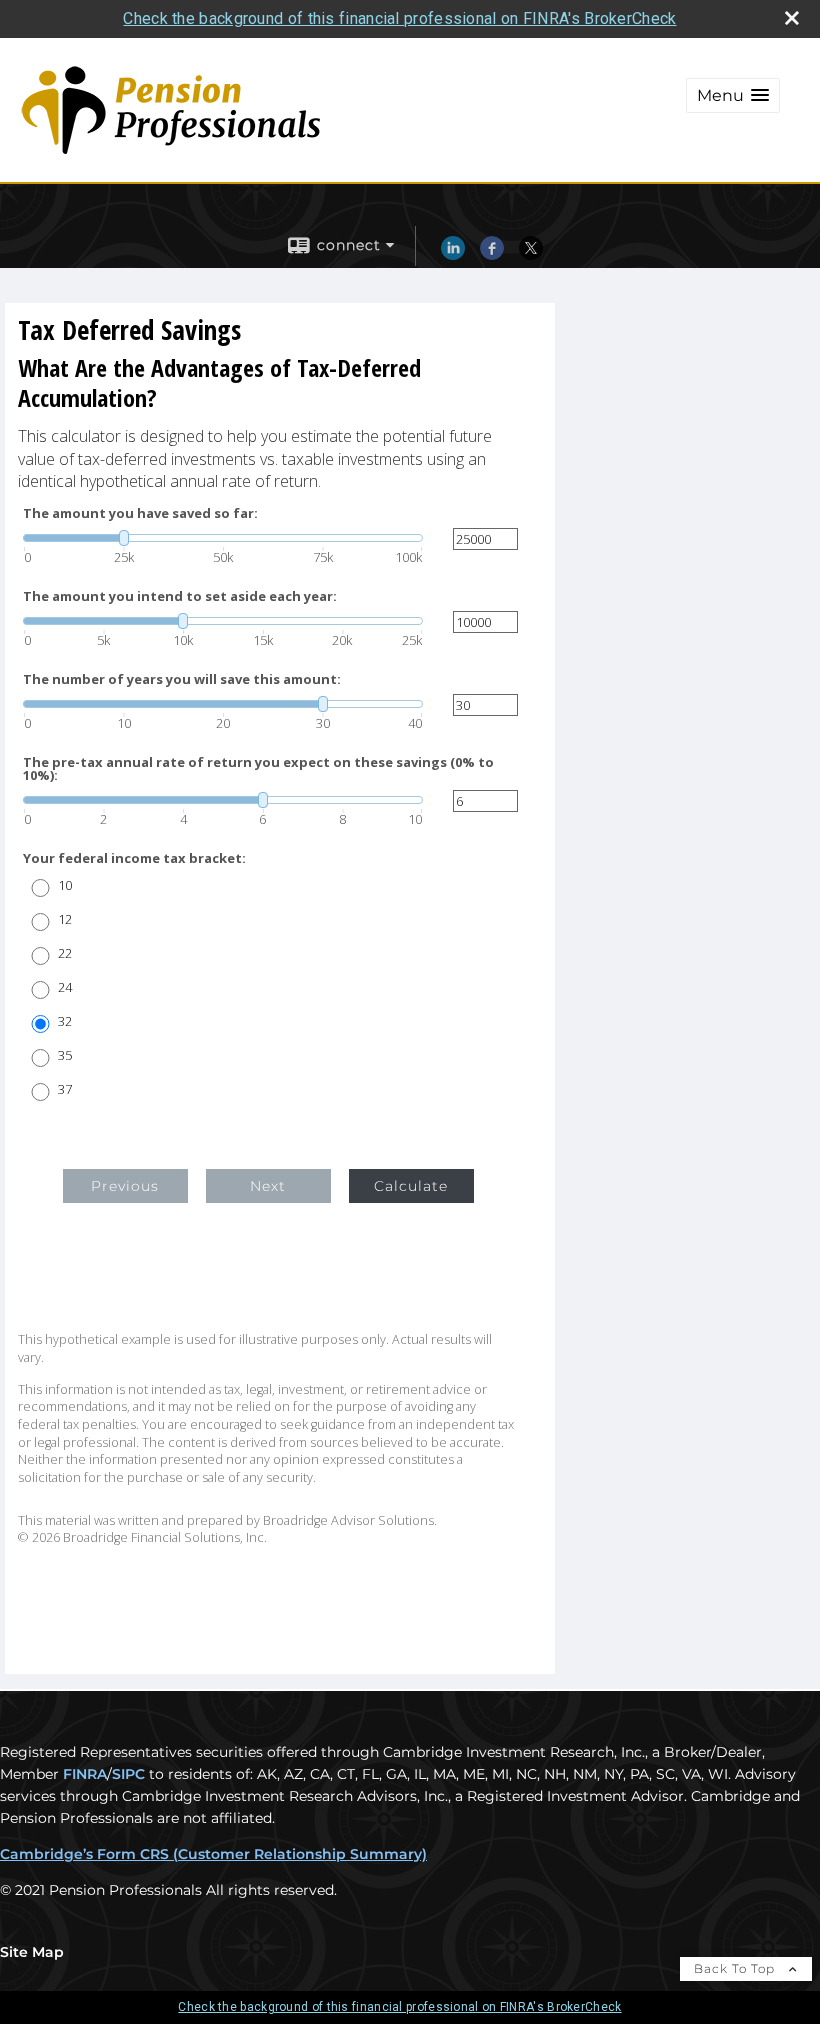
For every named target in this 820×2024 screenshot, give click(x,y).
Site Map (32, 1952)
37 (65, 1089)
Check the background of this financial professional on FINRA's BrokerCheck (399, 18)
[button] (733, 95)
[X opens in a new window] (531, 255)
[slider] (223, 538)
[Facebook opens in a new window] (492, 255)
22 (65, 953)
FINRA (85, 1774)
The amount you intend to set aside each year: (180, 596)
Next (268, 1186)
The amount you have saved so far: (140, 513)
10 (65, 885)
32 (65, 1021)
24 (65, 987)
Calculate (411, 1186)
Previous (125, 1186)
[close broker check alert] (792, 18)
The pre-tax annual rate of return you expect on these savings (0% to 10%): (258, 769)
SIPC (128, 1774)
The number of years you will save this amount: (182, 679)
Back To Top (736, 1968)
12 (65, 919)
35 (65, 1055)
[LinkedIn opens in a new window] (453, 255)
